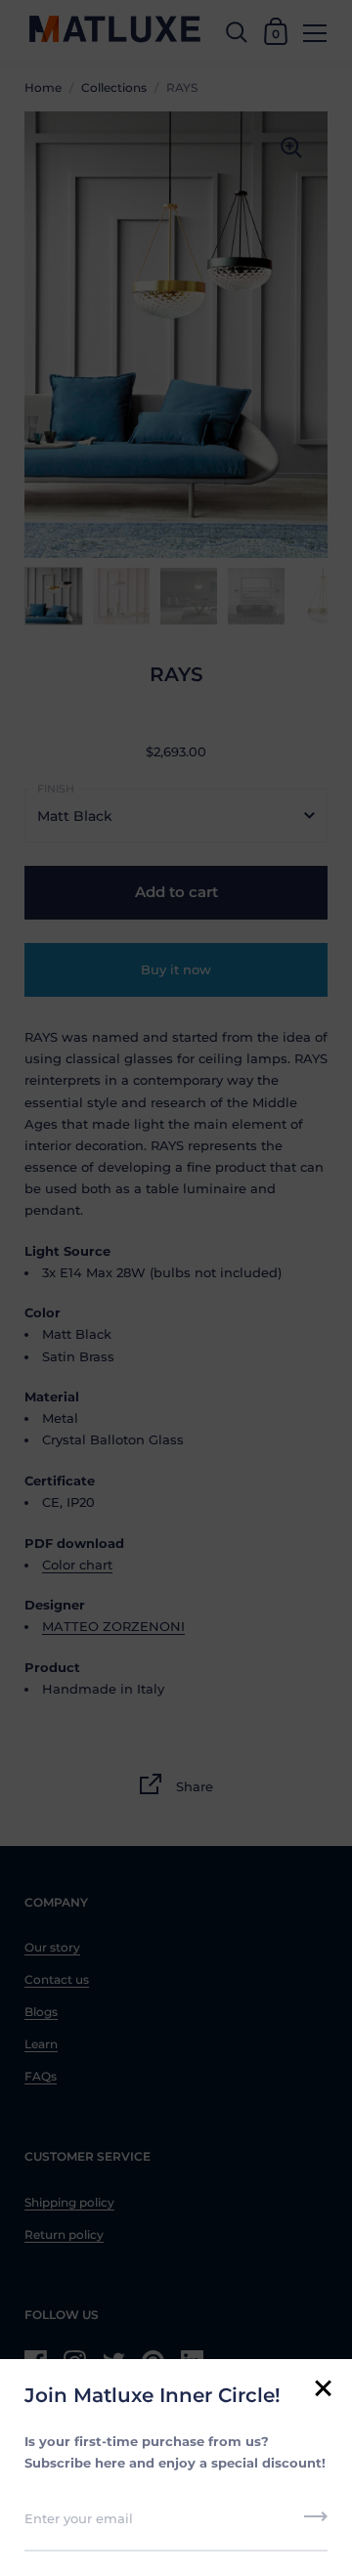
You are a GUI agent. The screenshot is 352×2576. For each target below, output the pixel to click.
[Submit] (316, 2523)
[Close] (323, 2390)
